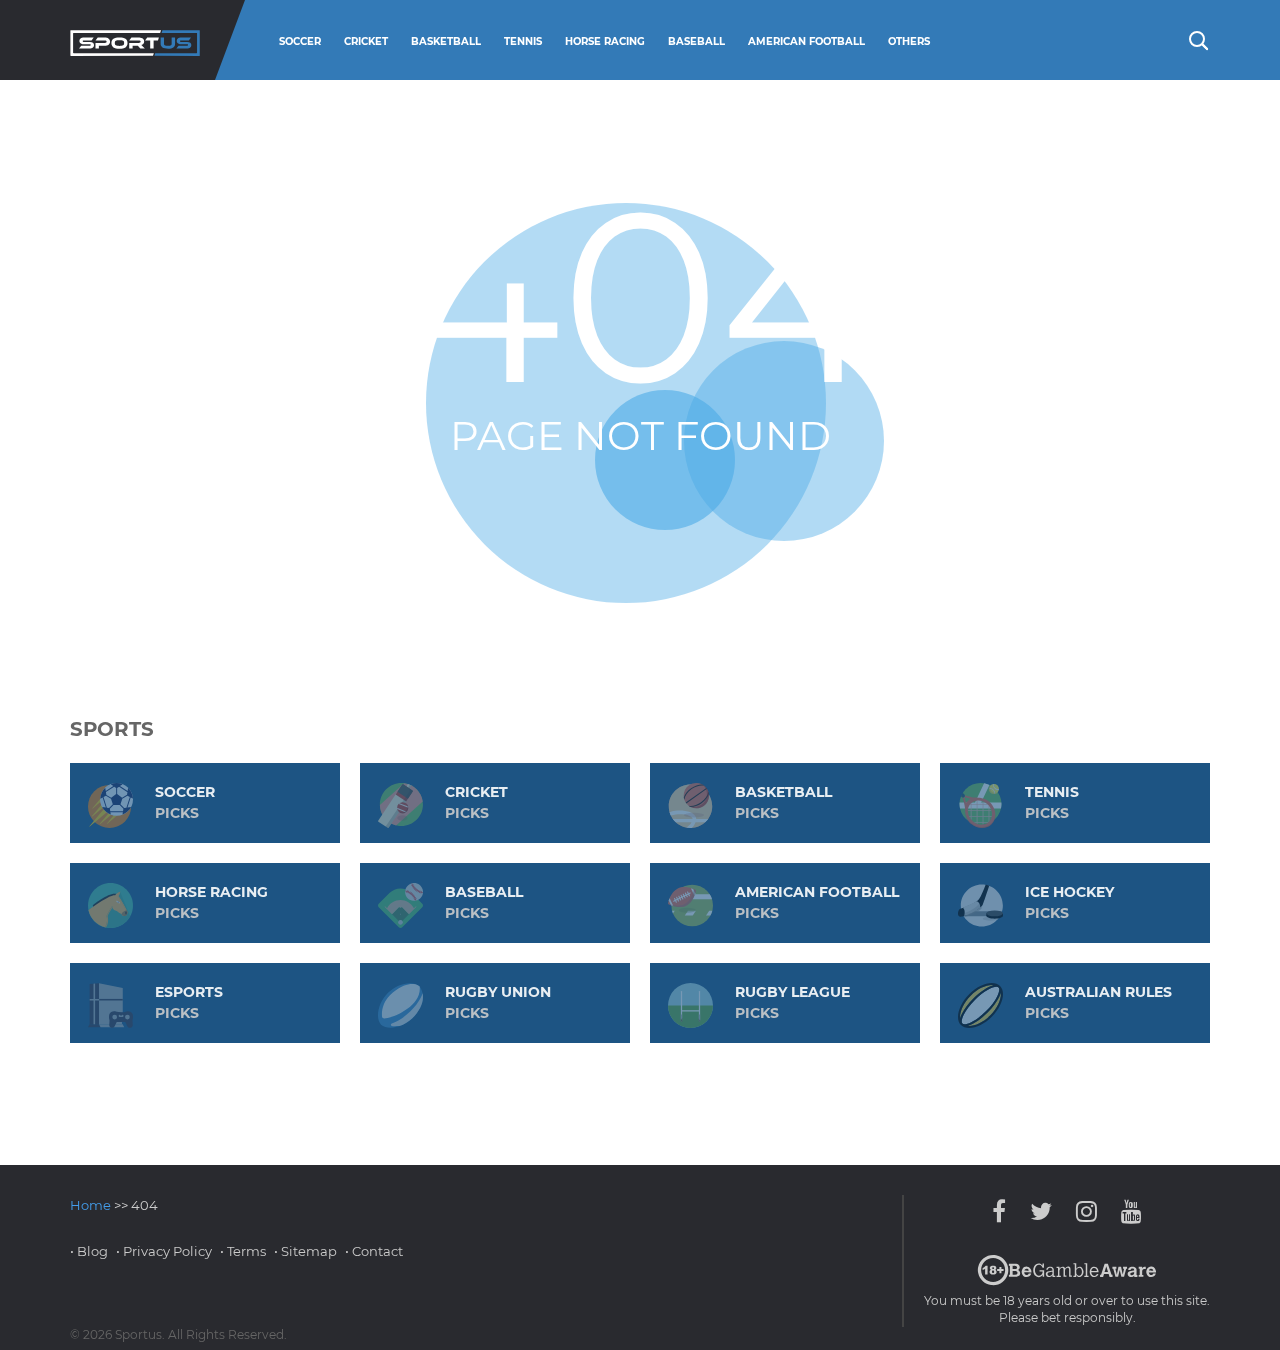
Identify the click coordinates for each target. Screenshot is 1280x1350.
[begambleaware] (1067, 1281)
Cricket (366, 41)
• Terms (243, 1251)
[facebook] (1004, 1211)
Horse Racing (605, 41)
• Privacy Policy (164, 1251)
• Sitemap (305, 1251)
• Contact (374, 1251)
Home (90, 1205)
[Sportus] (135, 40)
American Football (806, 41)
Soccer (300, 41)
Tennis (523, 41)
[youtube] (1126, 1211)
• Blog (89, 1251)
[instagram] (1086, 1211)
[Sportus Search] (1197, 39)
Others (909, 41)
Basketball (446, 41)
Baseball (696, 41)
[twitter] (1041, 1211)
